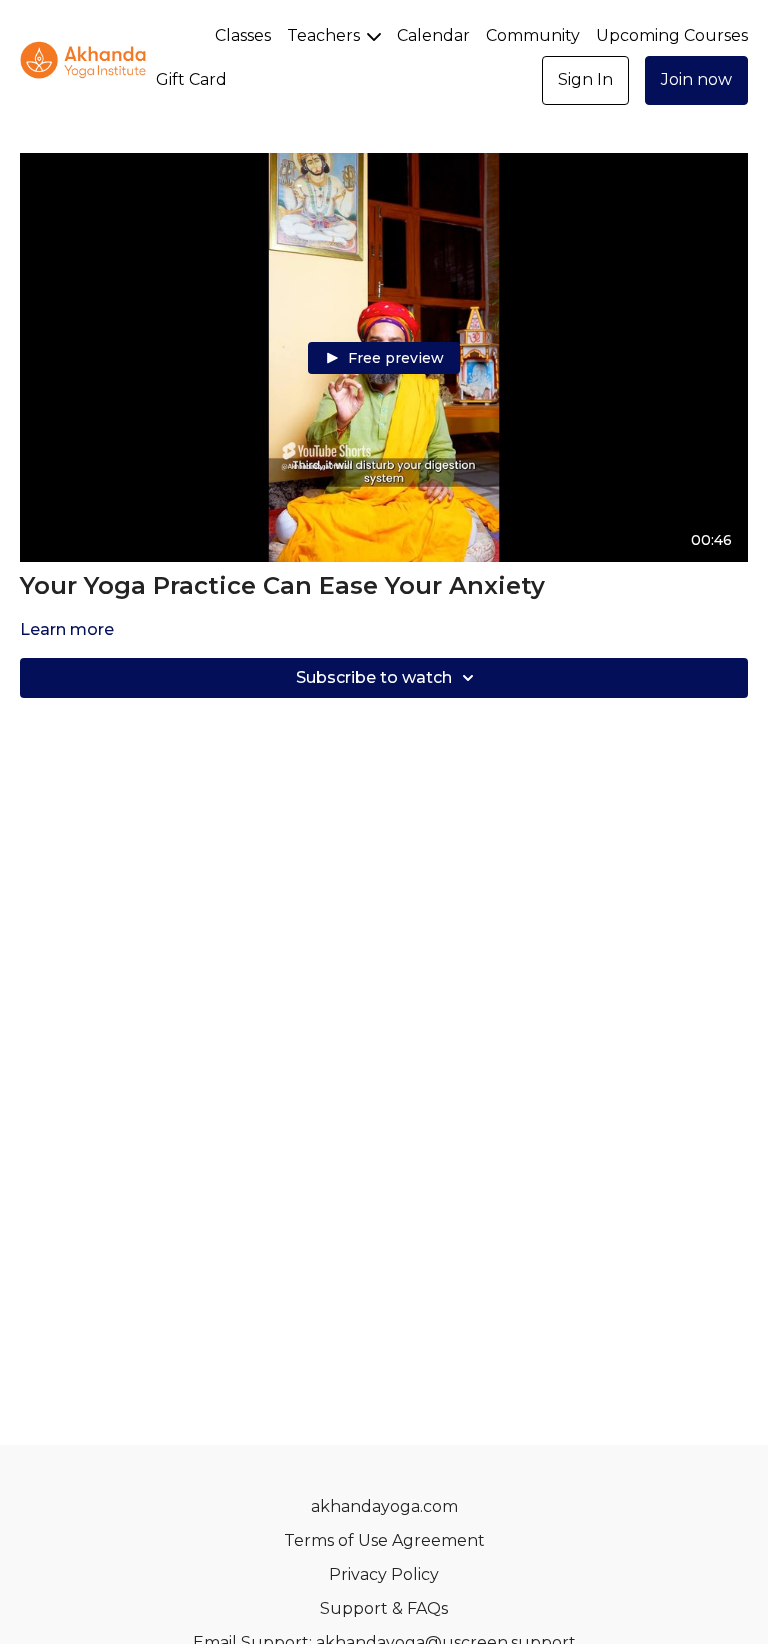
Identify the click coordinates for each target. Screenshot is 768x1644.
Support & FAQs (384, 1608)
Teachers (325, 35)
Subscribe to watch (374, 677)
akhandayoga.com (384, 1506)
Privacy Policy (384, 1574)
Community (533, 35)
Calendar (433, 35)
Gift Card (191, 79)
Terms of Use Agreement (384, 1540)
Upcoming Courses (672, 35)
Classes (243, 35)
